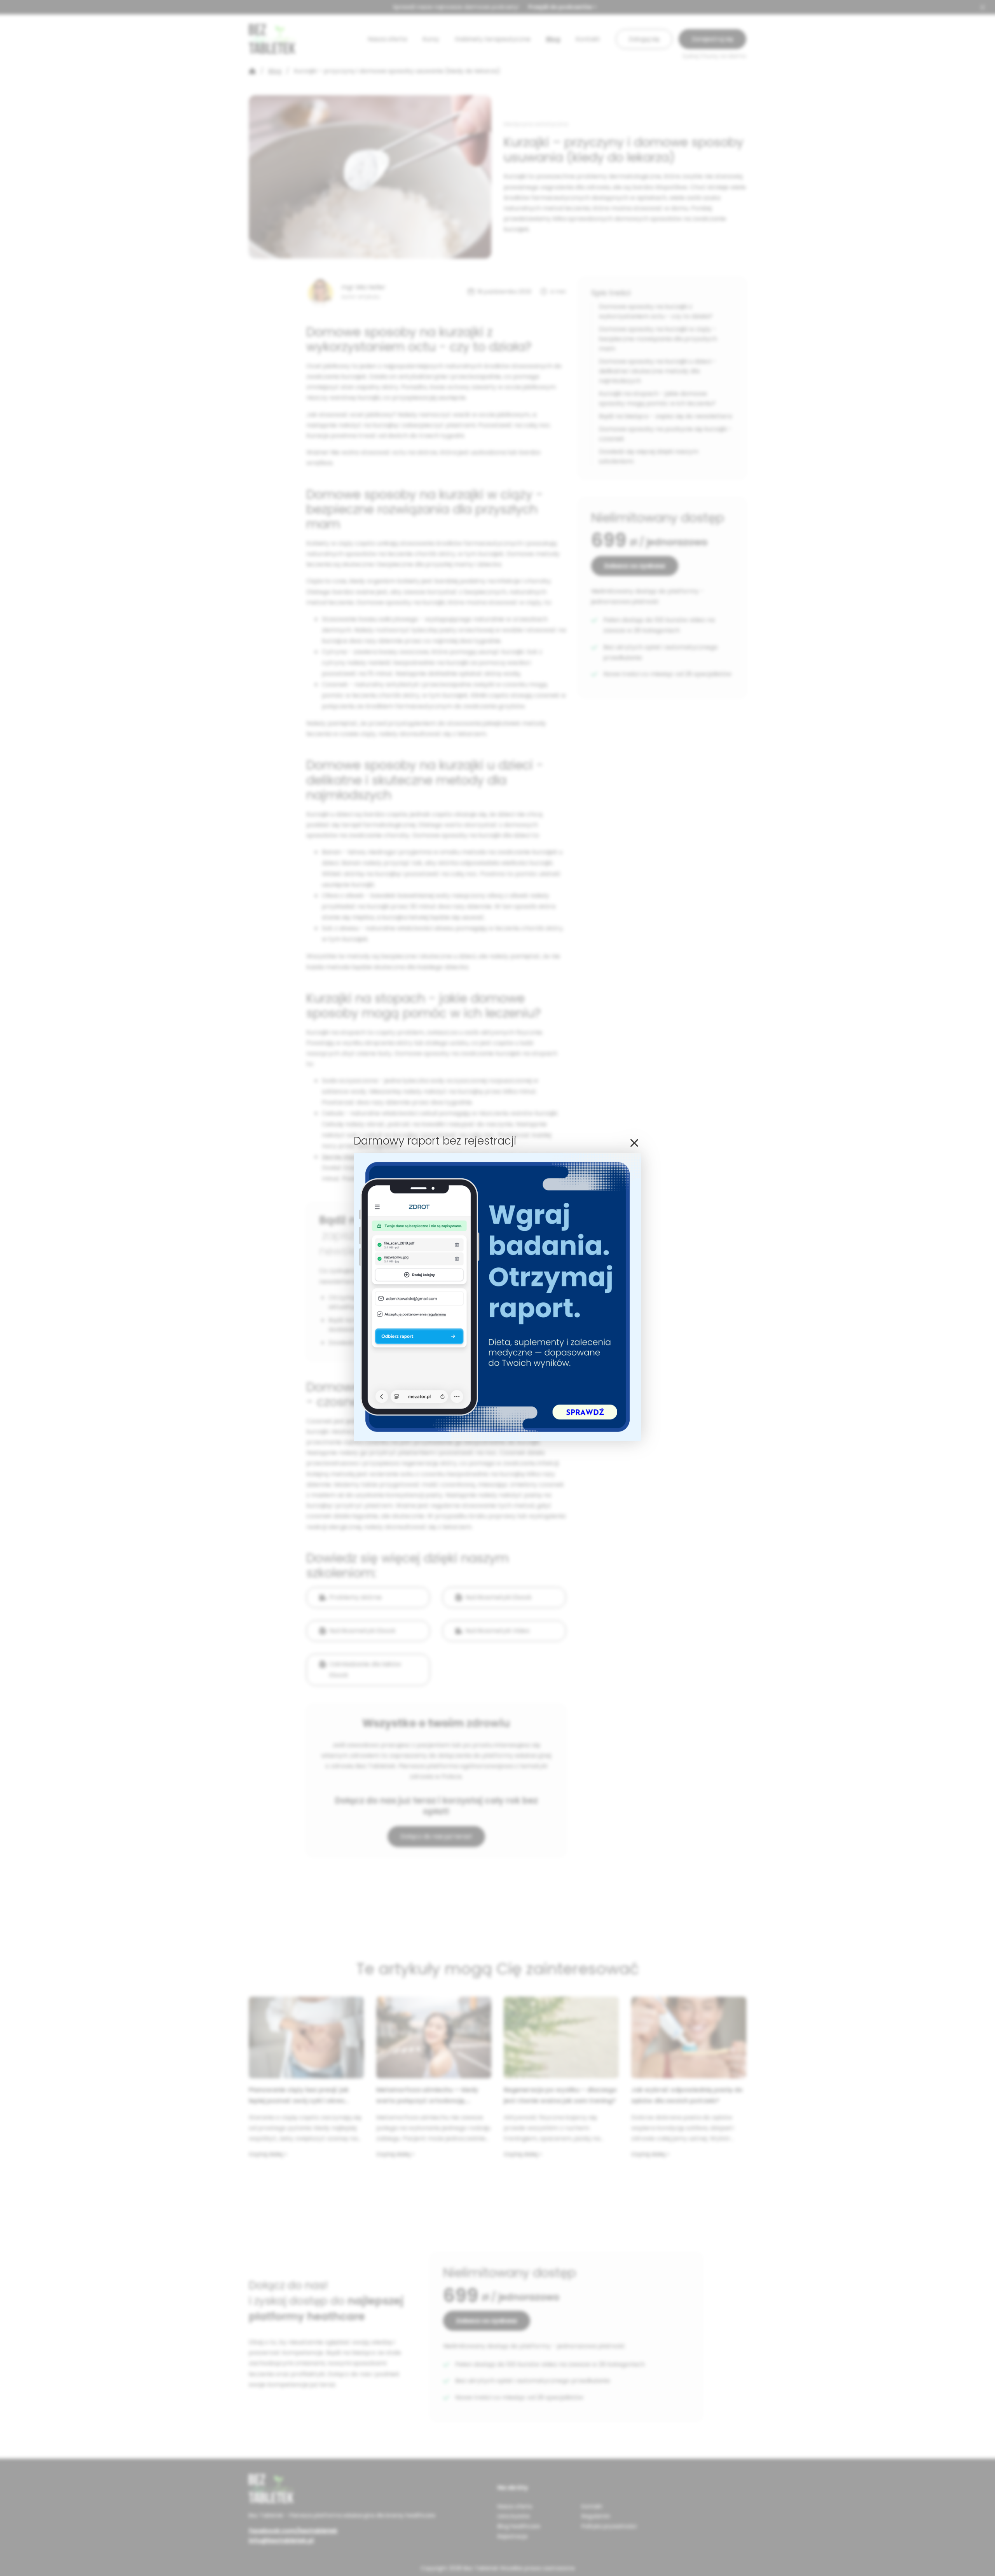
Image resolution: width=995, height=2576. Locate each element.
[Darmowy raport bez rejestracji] (497, 1439)
